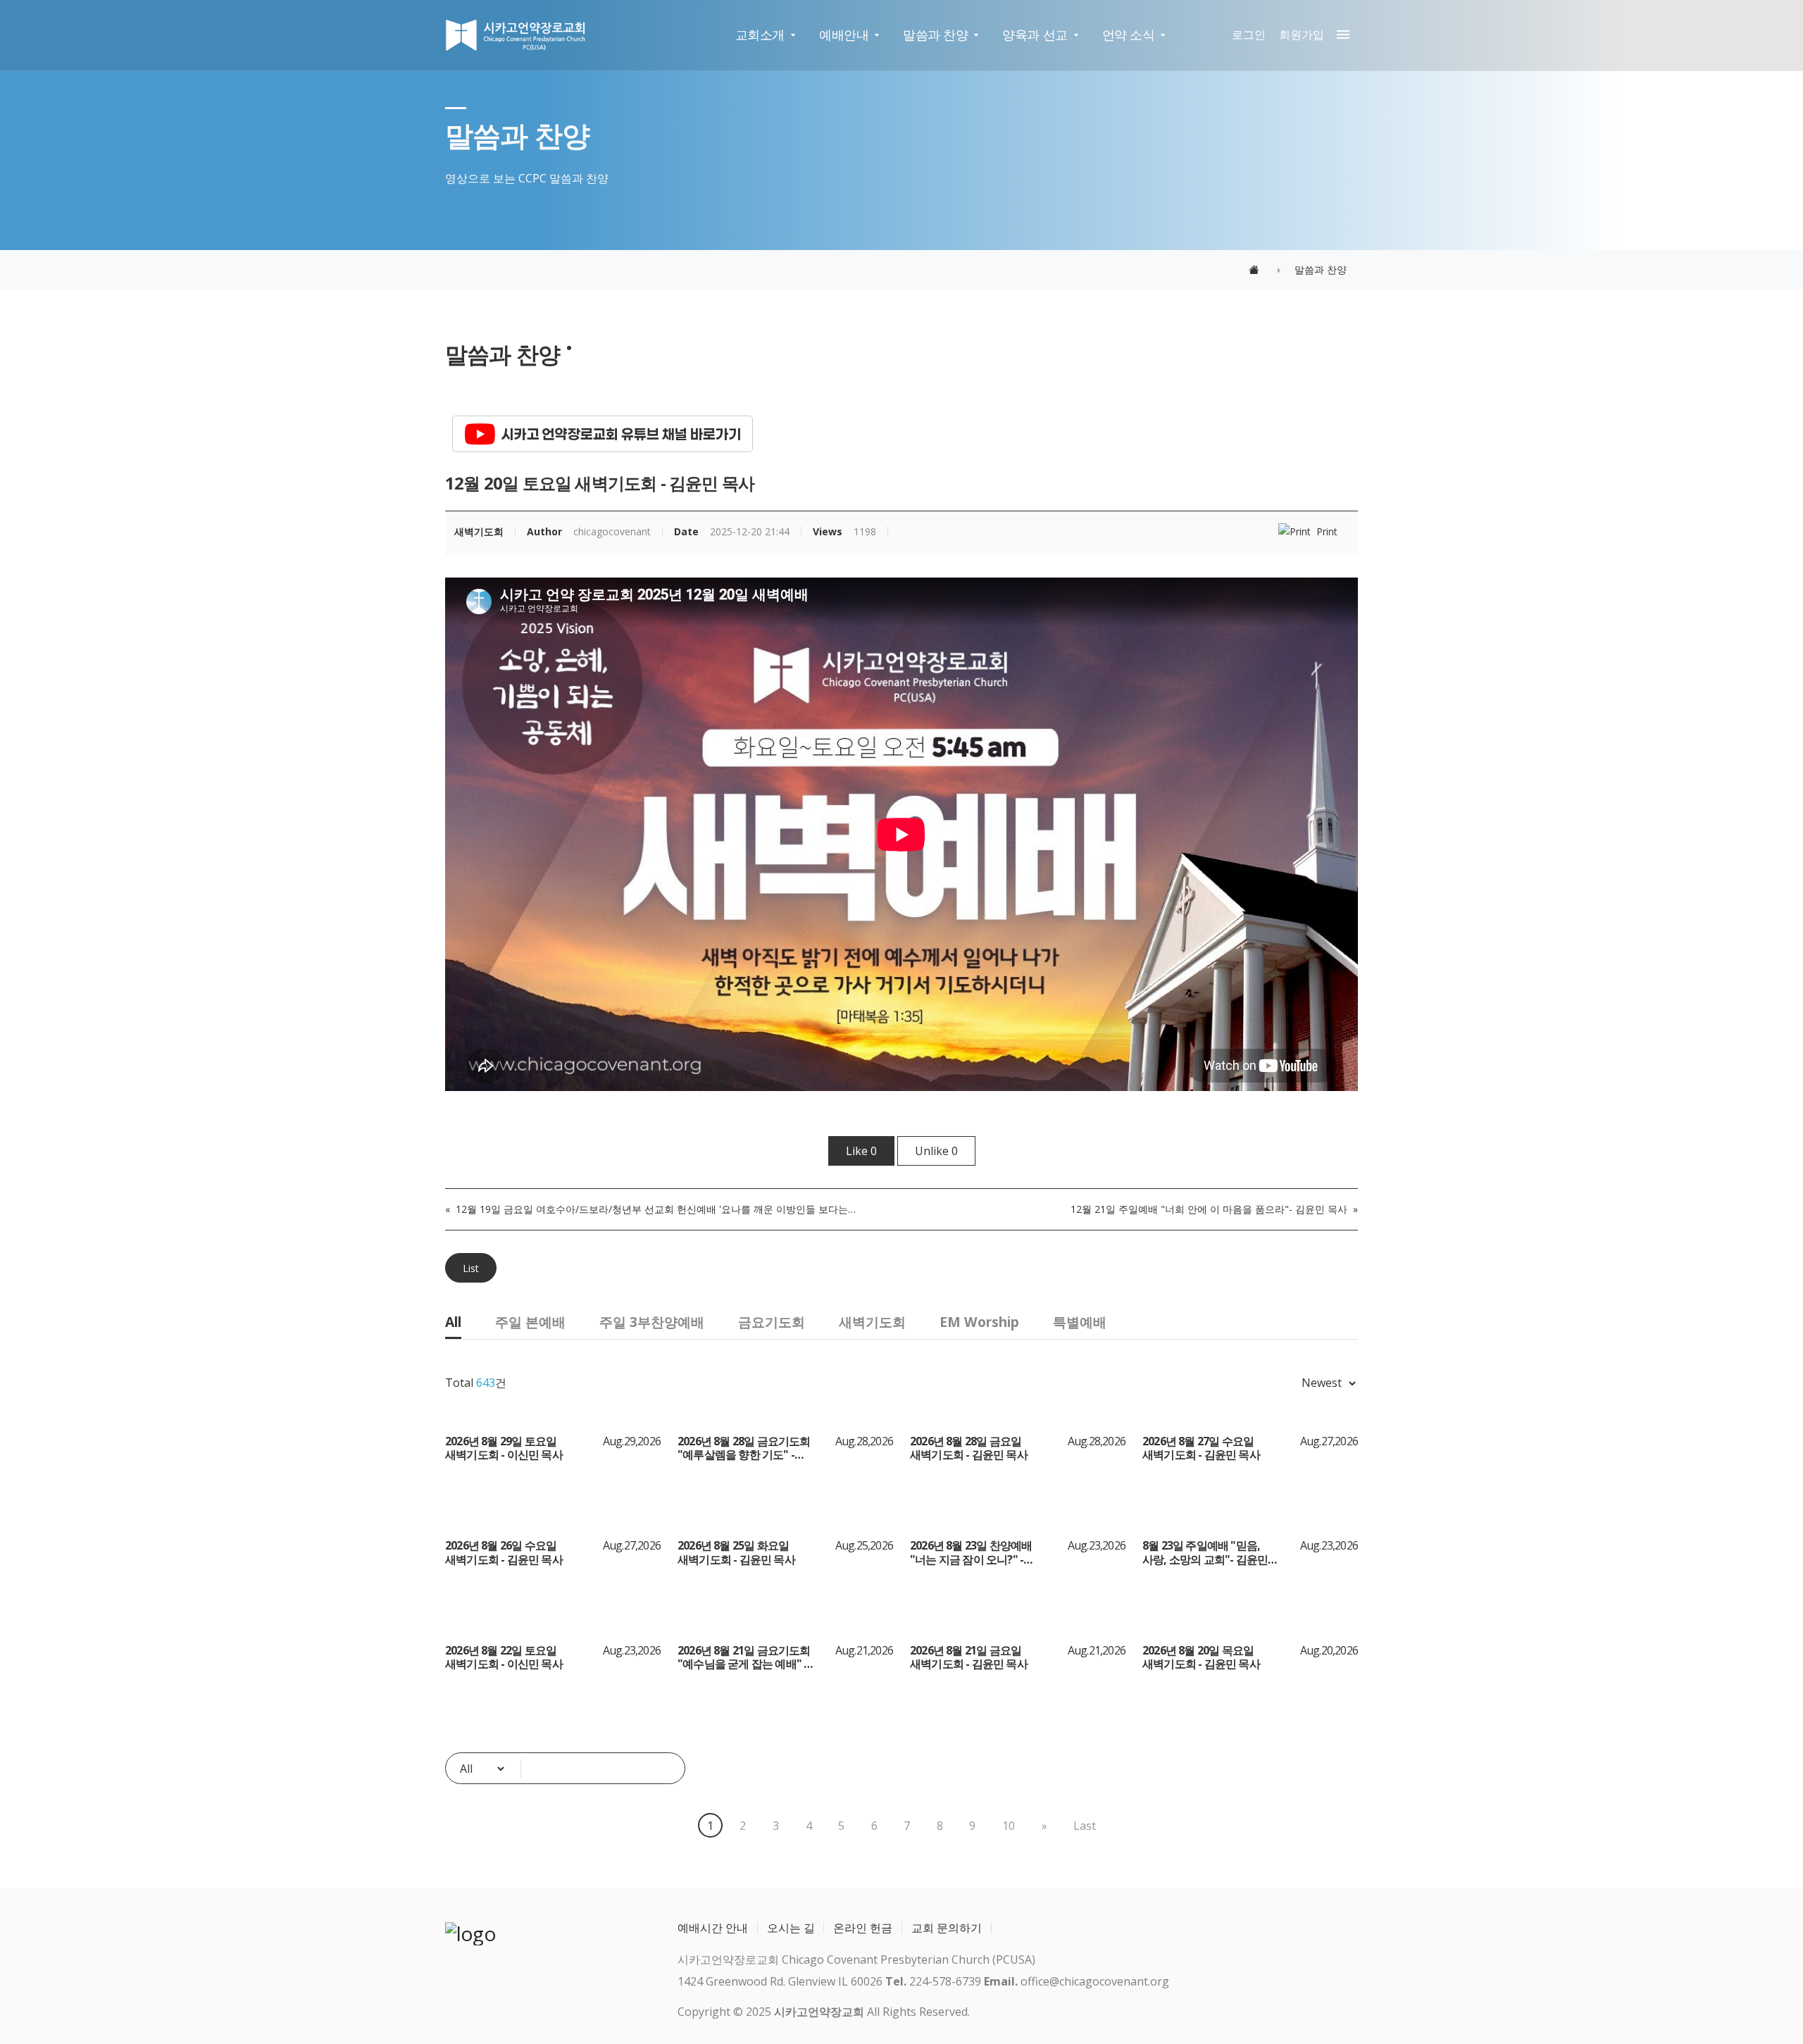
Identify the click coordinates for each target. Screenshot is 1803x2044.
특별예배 (1080, 1322)
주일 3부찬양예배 (652, 1322)
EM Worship (979, 1322)
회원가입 (1302, 35)
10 (1009, 1826)
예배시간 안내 (713, 1928)
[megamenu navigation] (1340, 35)
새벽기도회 (872, 1322)
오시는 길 (791, 1928)
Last (1085, 1826)
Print (1327, 532)
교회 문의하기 (947, 1928)
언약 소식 (1129, 35)
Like (861, 1151)
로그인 (1249, 35)
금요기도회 (772, 1322)
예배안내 (844, 35)
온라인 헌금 (863, 1928)
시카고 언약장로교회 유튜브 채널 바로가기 (621, 434)
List (471, 1269)
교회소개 (760, 35)
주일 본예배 (530, 1322)
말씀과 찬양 (935, 35)
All (453, 1322)
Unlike (936, 1151)
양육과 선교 (1035, 35)
